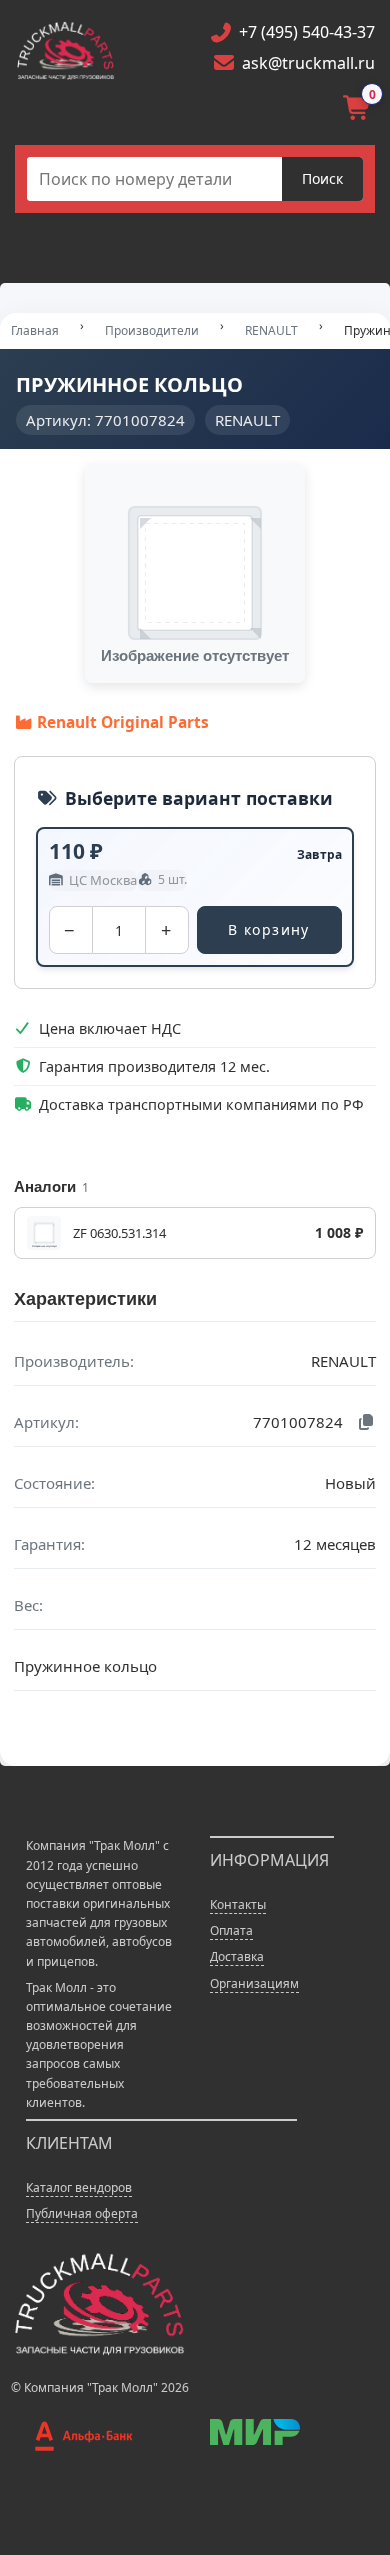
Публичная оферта (82, 2213)
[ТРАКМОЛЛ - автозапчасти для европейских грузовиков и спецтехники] (98, 2302)
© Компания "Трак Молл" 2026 (100, 2387)
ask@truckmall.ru (308, 63)
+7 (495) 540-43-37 (307, 32)
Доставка (237, 1956)
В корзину (269, 929)
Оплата (231, 1930)
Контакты (238, 1904)
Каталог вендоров (79, 2187)
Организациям (254, 1983)
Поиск (322, 178)
